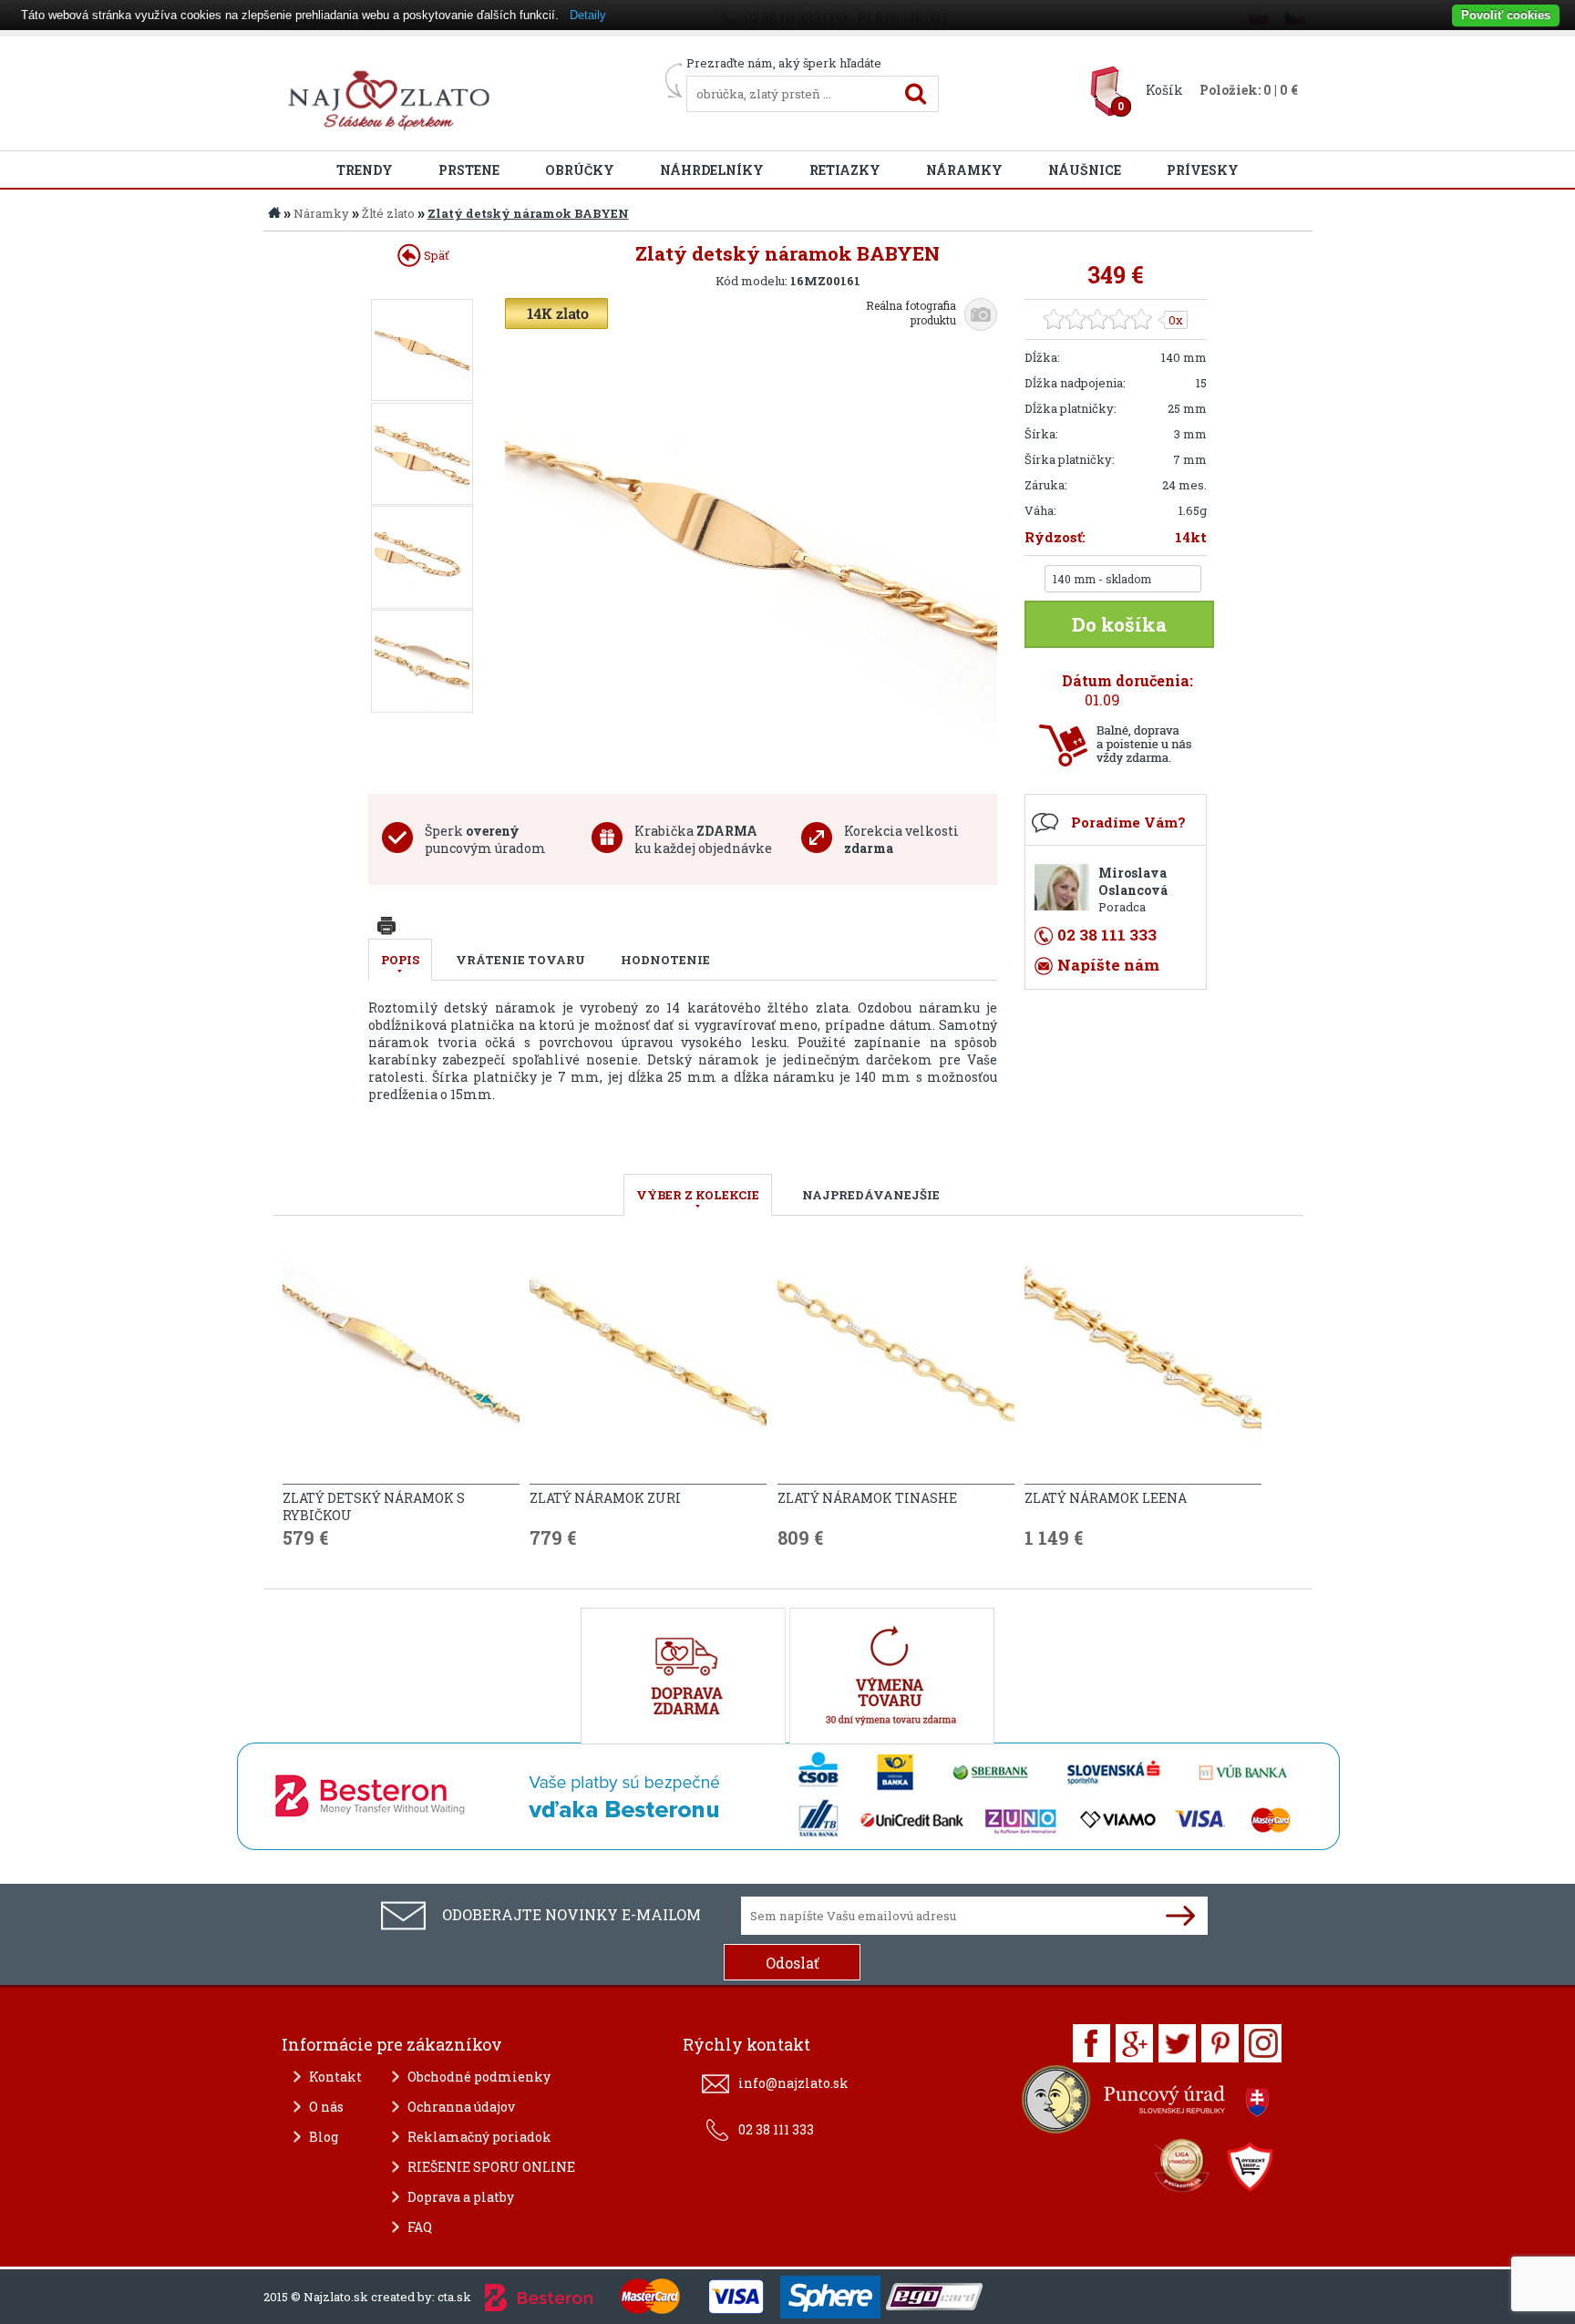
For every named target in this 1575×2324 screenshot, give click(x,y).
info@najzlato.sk (793, 2083)
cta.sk (454, 2297)
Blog (324, 2137)
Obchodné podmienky (479, 2077)
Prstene (469, 170)
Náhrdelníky (712, 170)
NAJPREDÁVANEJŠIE (871, 1195)
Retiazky (845, 170)
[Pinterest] (1220, 2043)
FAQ (420, 2227)
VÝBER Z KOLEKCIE (698, 1195)
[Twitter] (1177, 2043)
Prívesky (1203, 170)
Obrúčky (580, 170)
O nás (326, 2107)
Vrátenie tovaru (520, 960)
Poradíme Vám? (1128, 822)
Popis (400, 960)
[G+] (1134, 2043)
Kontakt (335, 2077)
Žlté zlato (388, 213)
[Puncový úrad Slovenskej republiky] (1148, 2104)
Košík (1164, 90)
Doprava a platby (461, 2197)
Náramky (964, 170)
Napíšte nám (1108, 965)
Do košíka (1119, 624)
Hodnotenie (665, 960)
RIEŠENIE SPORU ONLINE (491, 2167)
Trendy (365, 170)
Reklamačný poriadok (479, 2137)
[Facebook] (1091, 2043)
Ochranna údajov (461, 2107)
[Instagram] (1263, 2043)
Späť (435, 255)
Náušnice (1085, 170)
